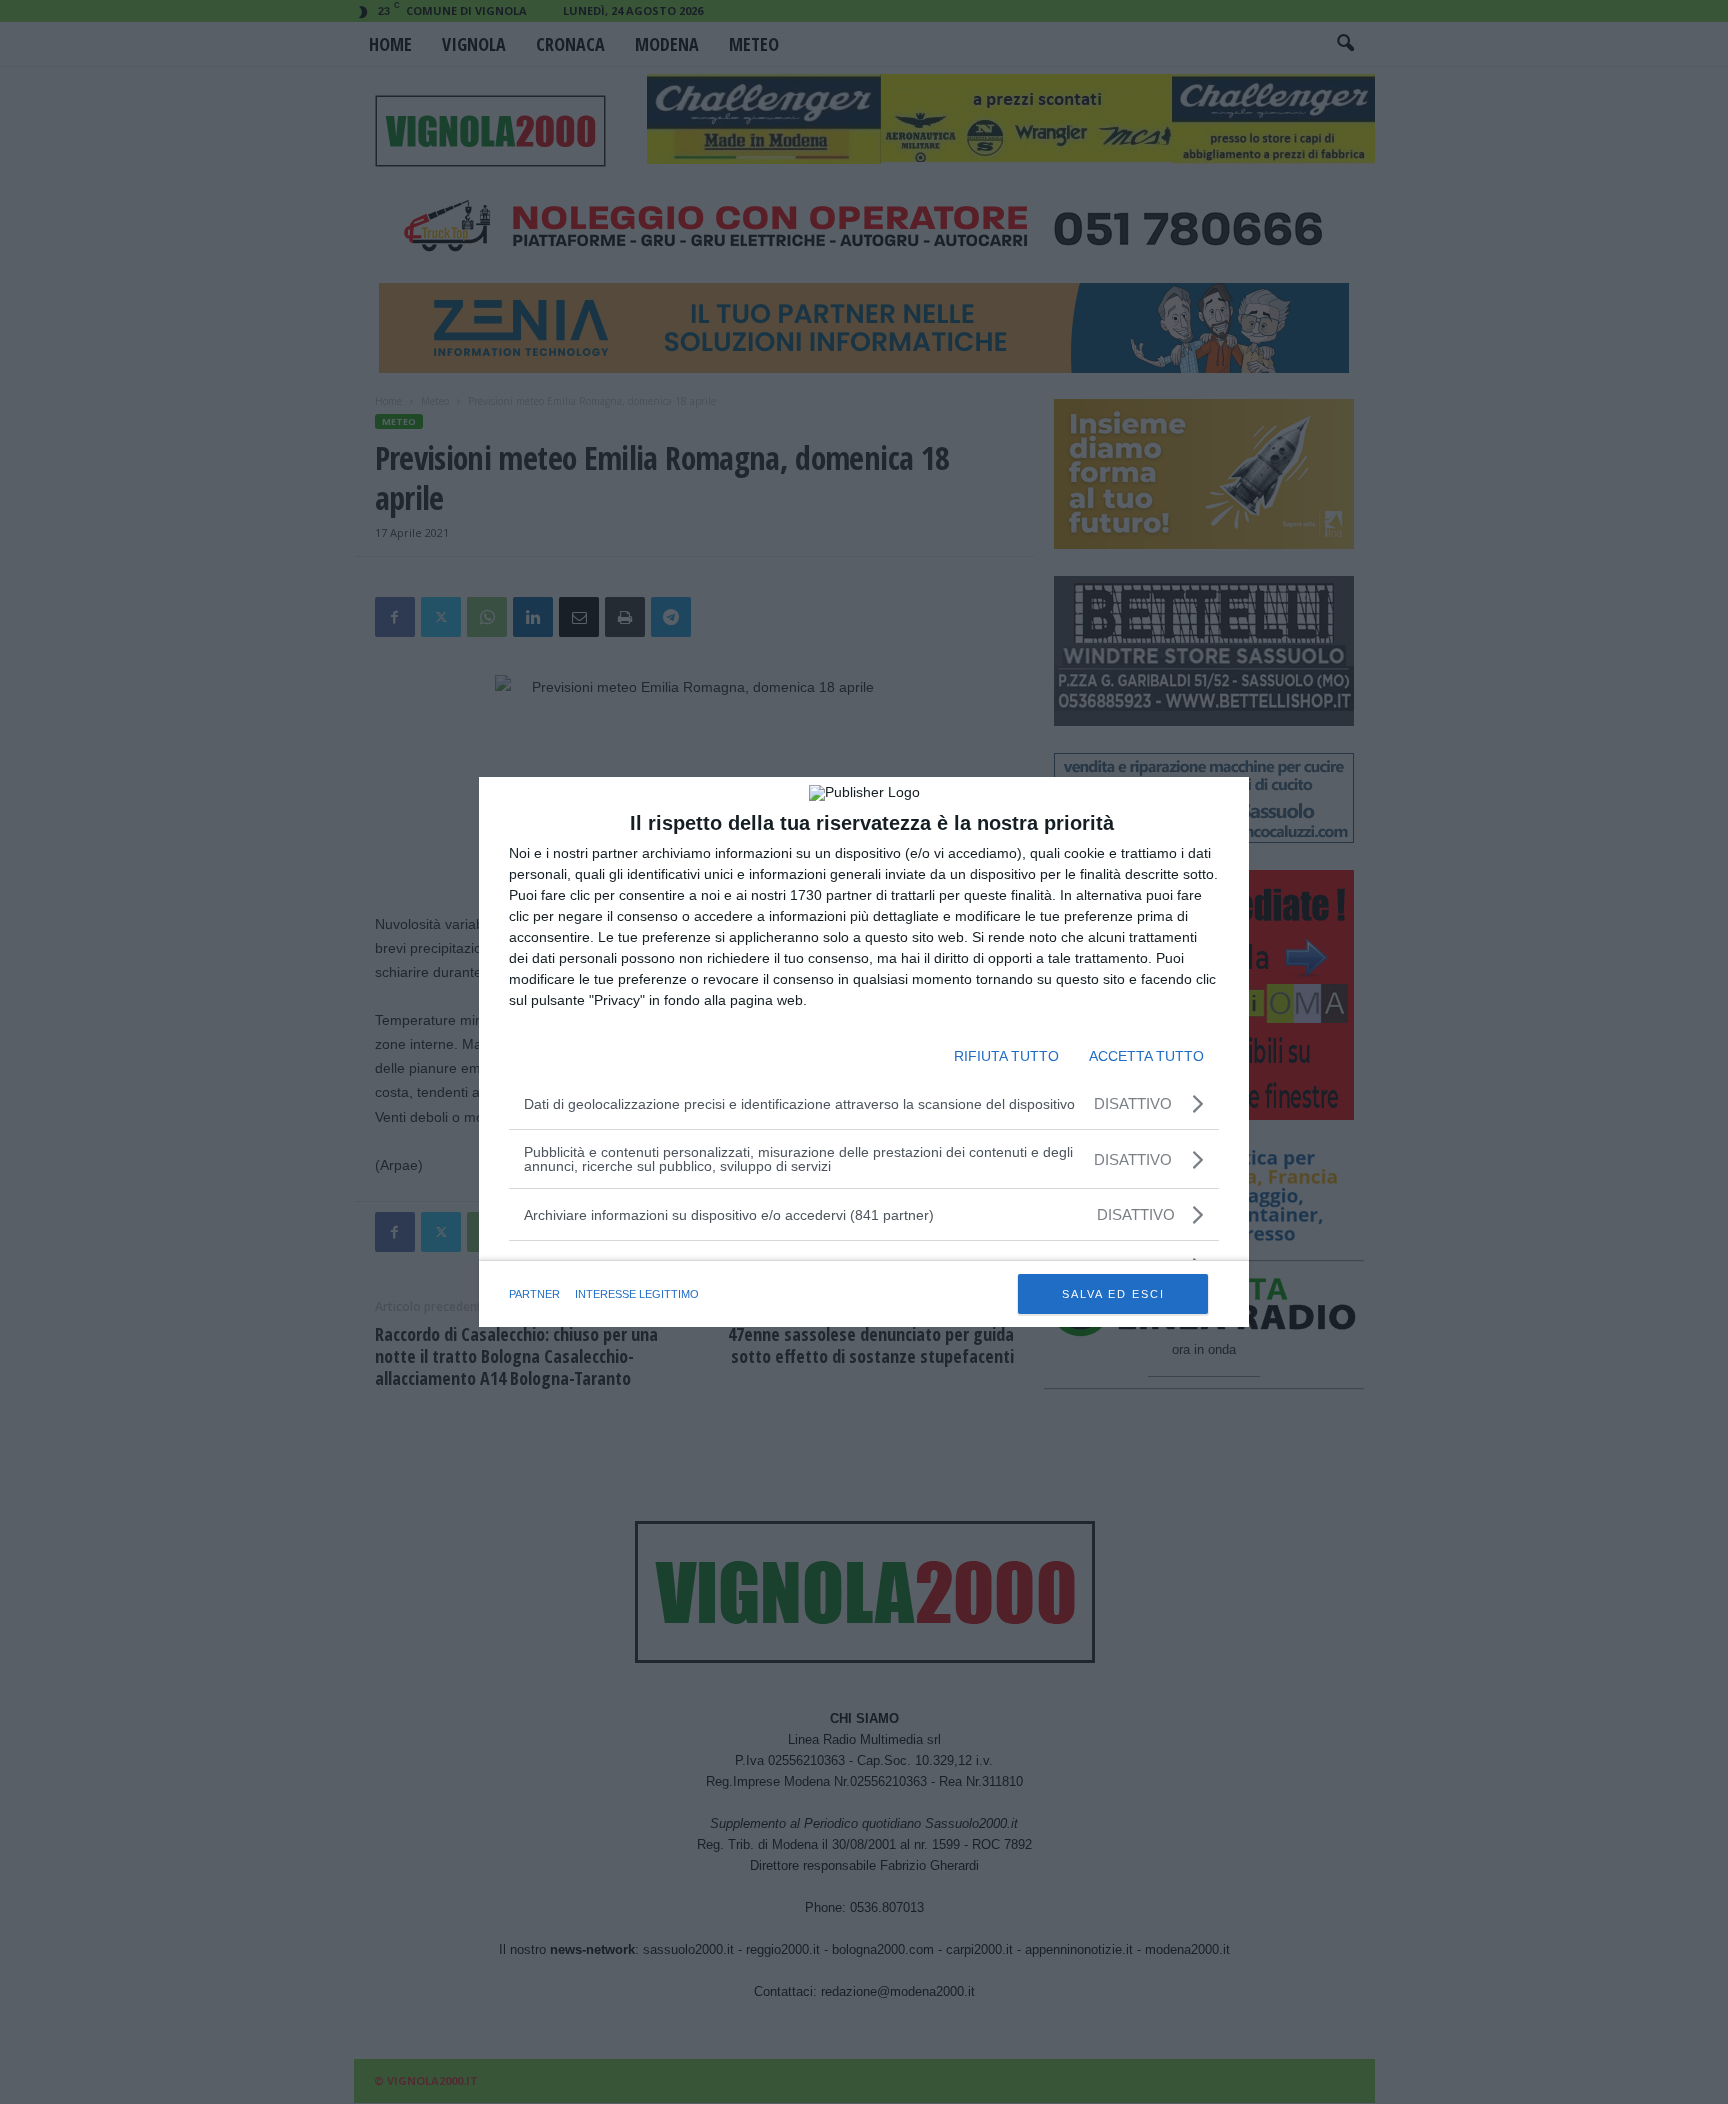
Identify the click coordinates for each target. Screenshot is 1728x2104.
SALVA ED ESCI (1113, 1294)
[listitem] (864, 1214)
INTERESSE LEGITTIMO (637, 1294)
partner (534, 1294)
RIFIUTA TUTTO (1006, 1056)
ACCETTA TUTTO (1146, 1056)
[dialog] (864, 1052)
